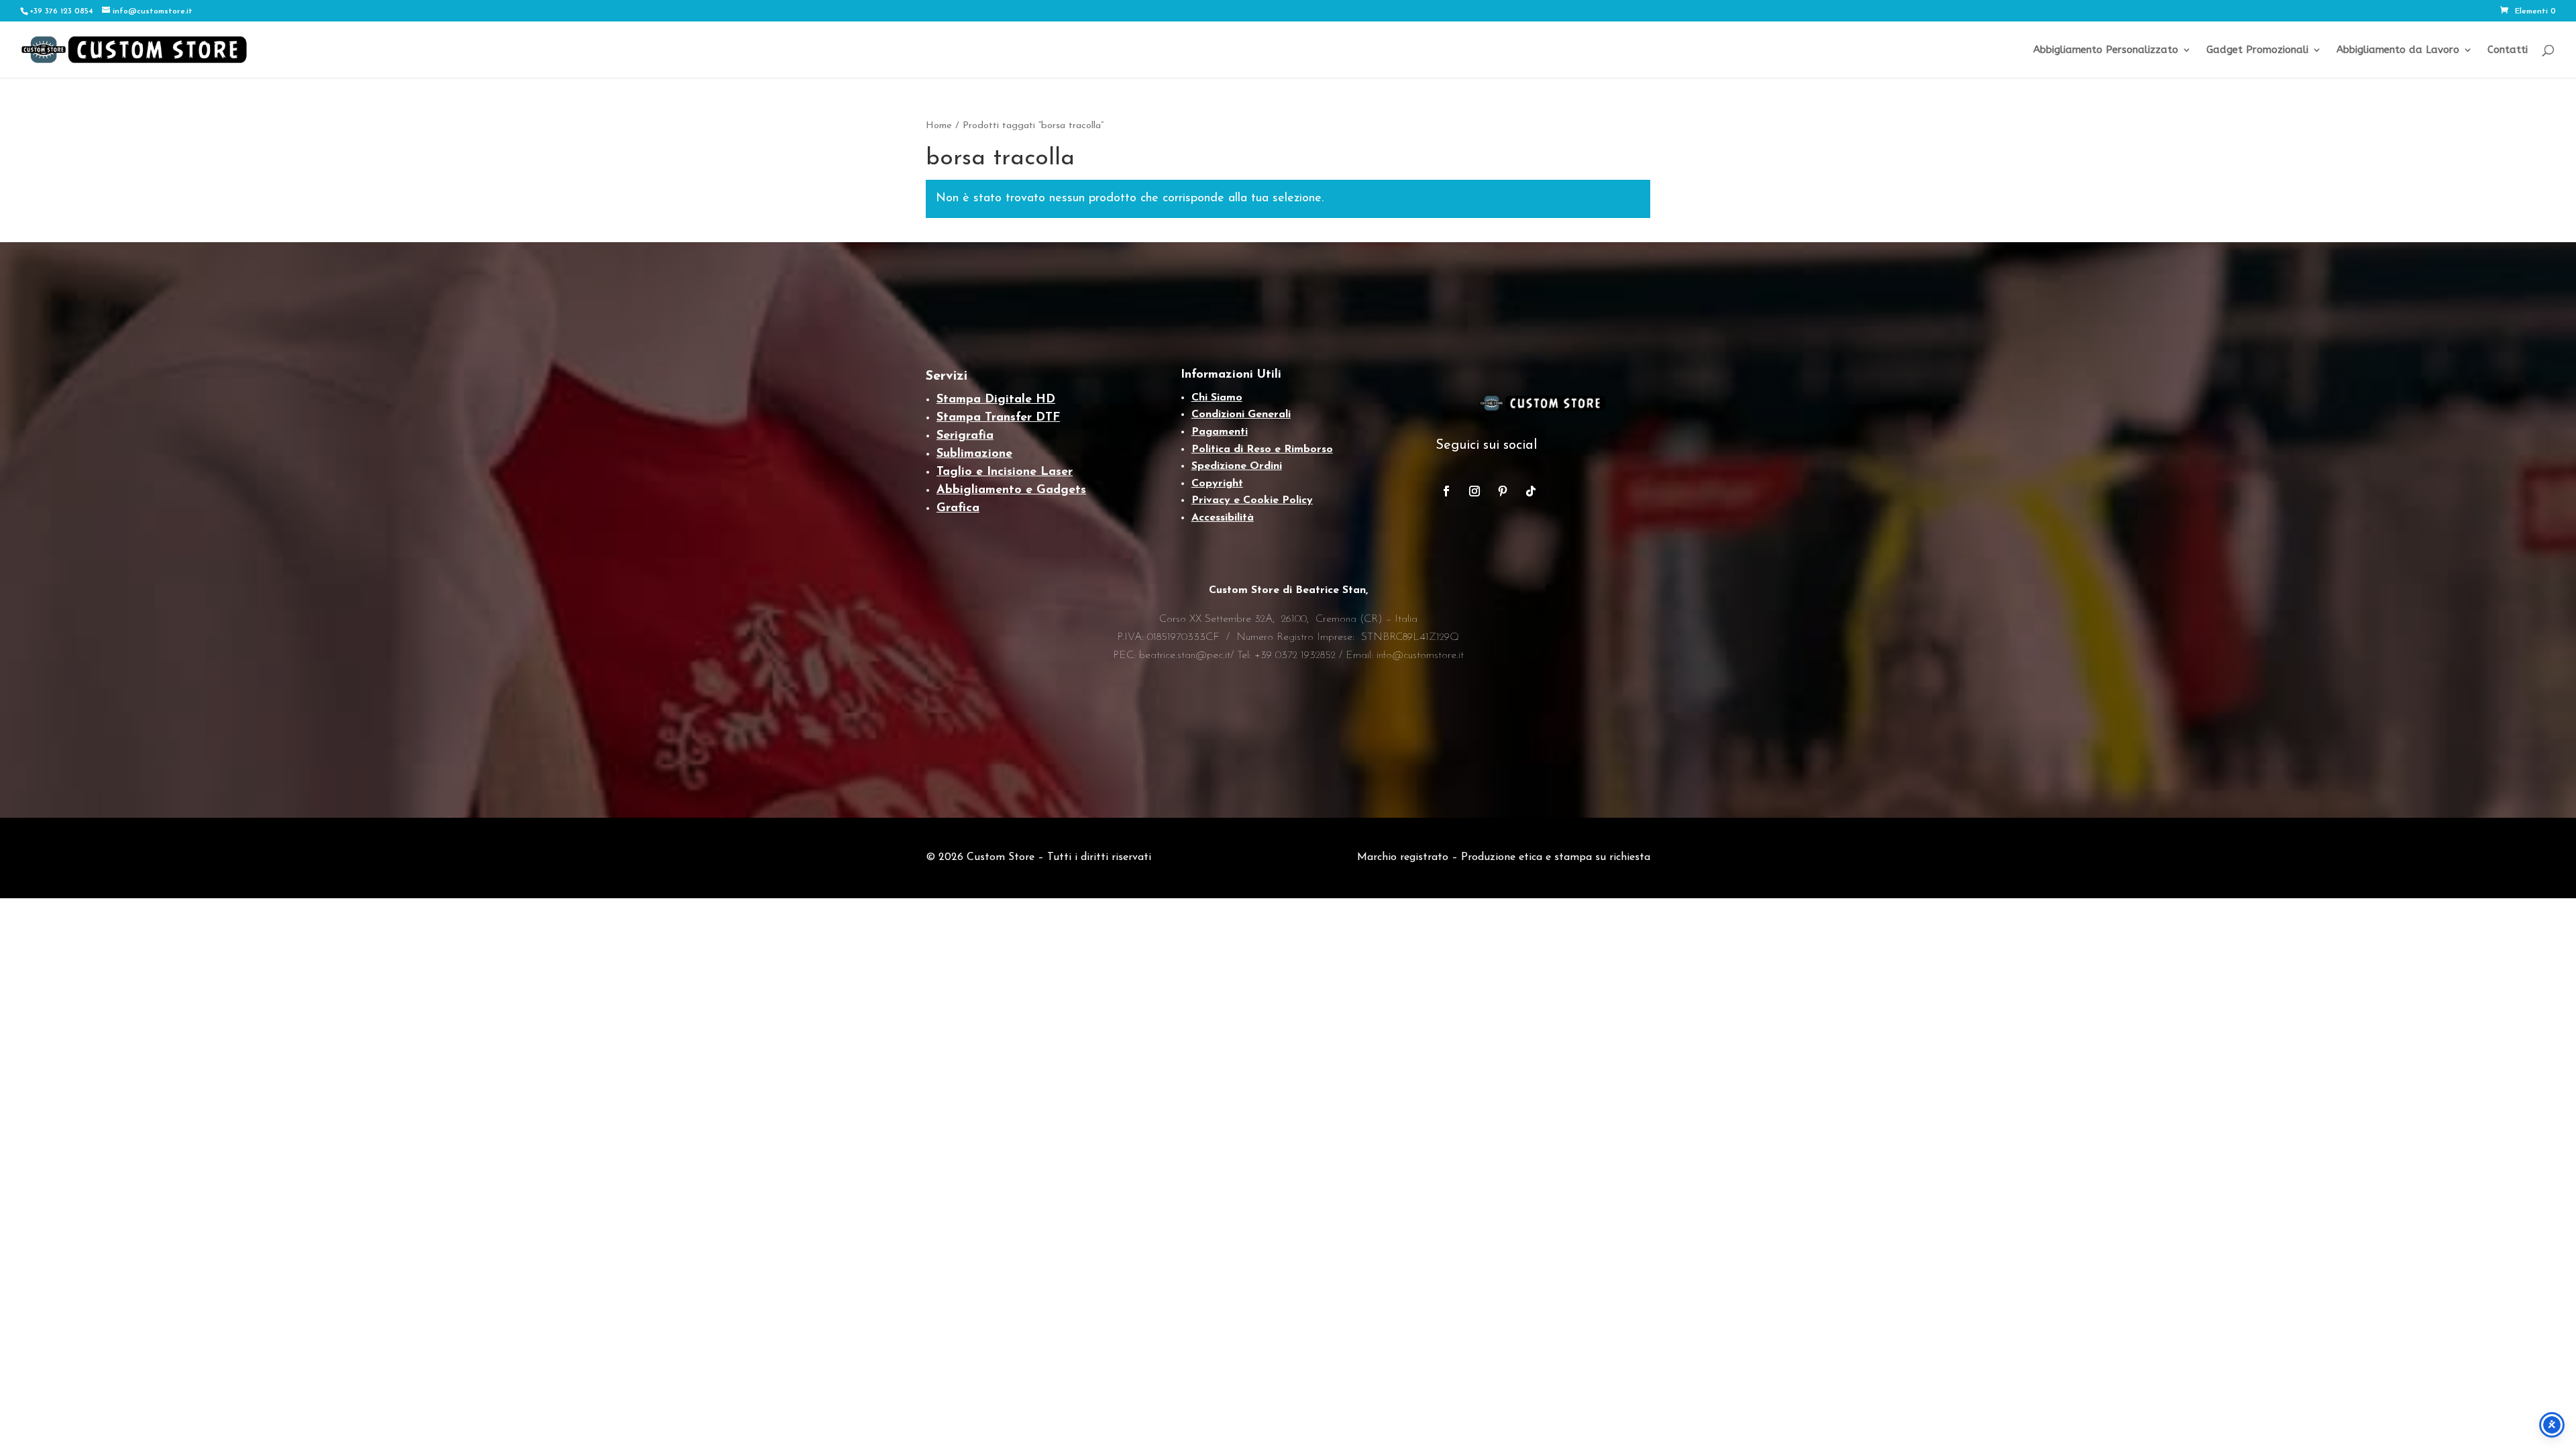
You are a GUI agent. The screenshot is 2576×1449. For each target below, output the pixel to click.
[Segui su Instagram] (1474, 491)
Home (939, 126)
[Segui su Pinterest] (1503, 491)
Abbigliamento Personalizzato (2106, 50)
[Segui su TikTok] (1531, 491)
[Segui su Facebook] (1446, 491)
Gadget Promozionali (2257, 50)
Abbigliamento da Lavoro (2398, 50)
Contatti (2508, 50)
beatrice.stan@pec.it (1185, 655)
